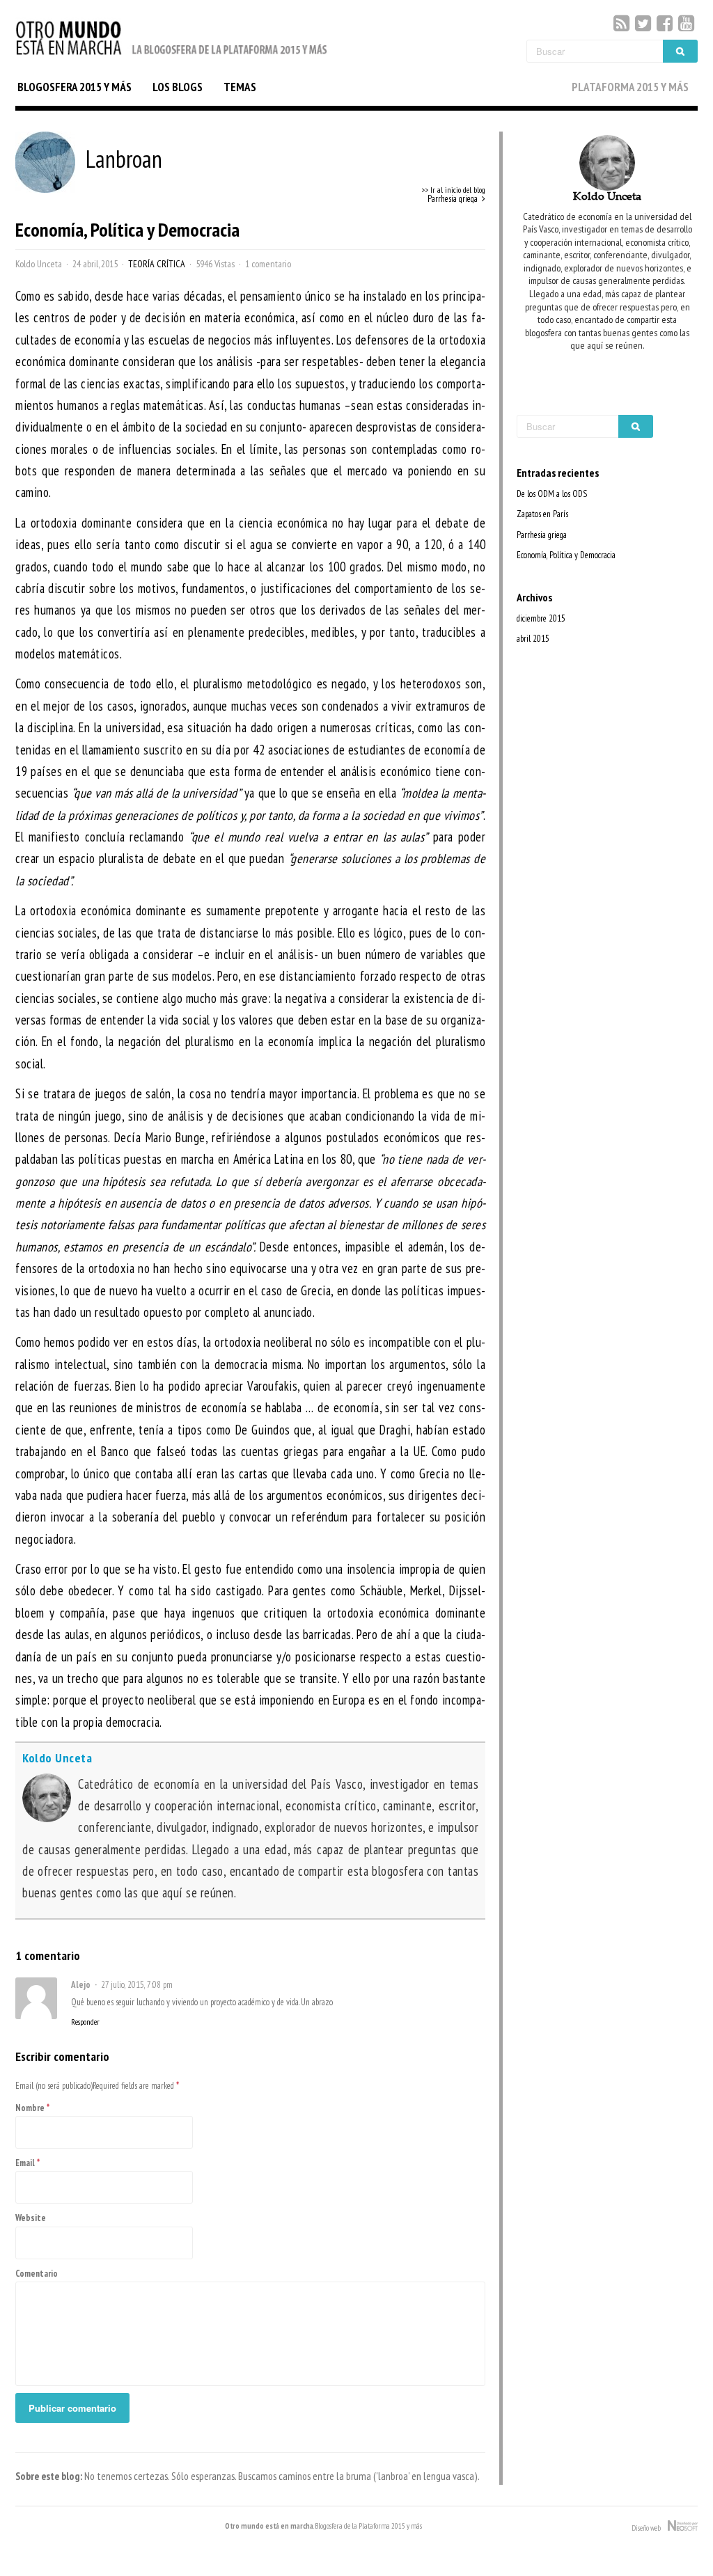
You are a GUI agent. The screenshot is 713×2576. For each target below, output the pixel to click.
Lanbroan (124, 159)
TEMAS (240, 87)
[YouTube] (686, 23)
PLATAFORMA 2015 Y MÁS (630, 87)
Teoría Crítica (157, 264)
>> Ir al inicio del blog (453, 190)
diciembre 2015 (541, 618)
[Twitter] (643, 23)
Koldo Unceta (39, 264)
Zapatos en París (542, 514)
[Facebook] (665, 23)
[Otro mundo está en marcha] (172, 56)
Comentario (37, 2274)
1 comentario (268, 264)
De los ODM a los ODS (552, 494)
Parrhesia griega (542, 535)
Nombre (30, 2108)
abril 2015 (533, 639)
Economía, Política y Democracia (566, 555)
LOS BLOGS (178, 87)
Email (25, 2163)
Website (31, 2218)
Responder (85, 2022)
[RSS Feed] (621, 23)
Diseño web (650, 2528)
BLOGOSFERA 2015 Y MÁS (75, 87)
